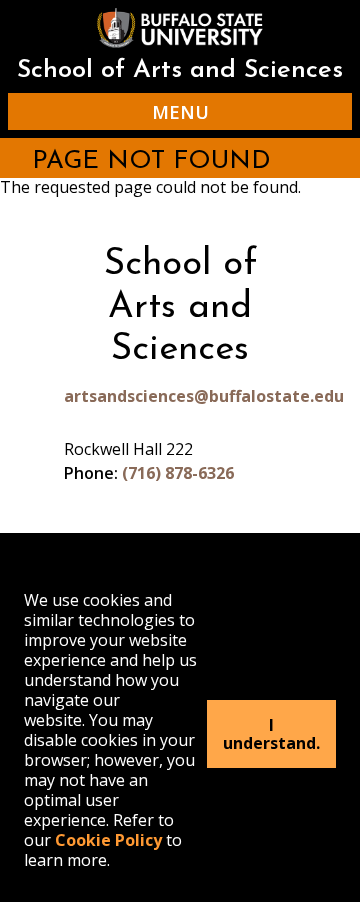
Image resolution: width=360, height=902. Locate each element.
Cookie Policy (108, 840)
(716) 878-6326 (178, 473)
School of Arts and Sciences (180, 70)
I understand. (271, 734)
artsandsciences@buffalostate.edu (180, 396)
